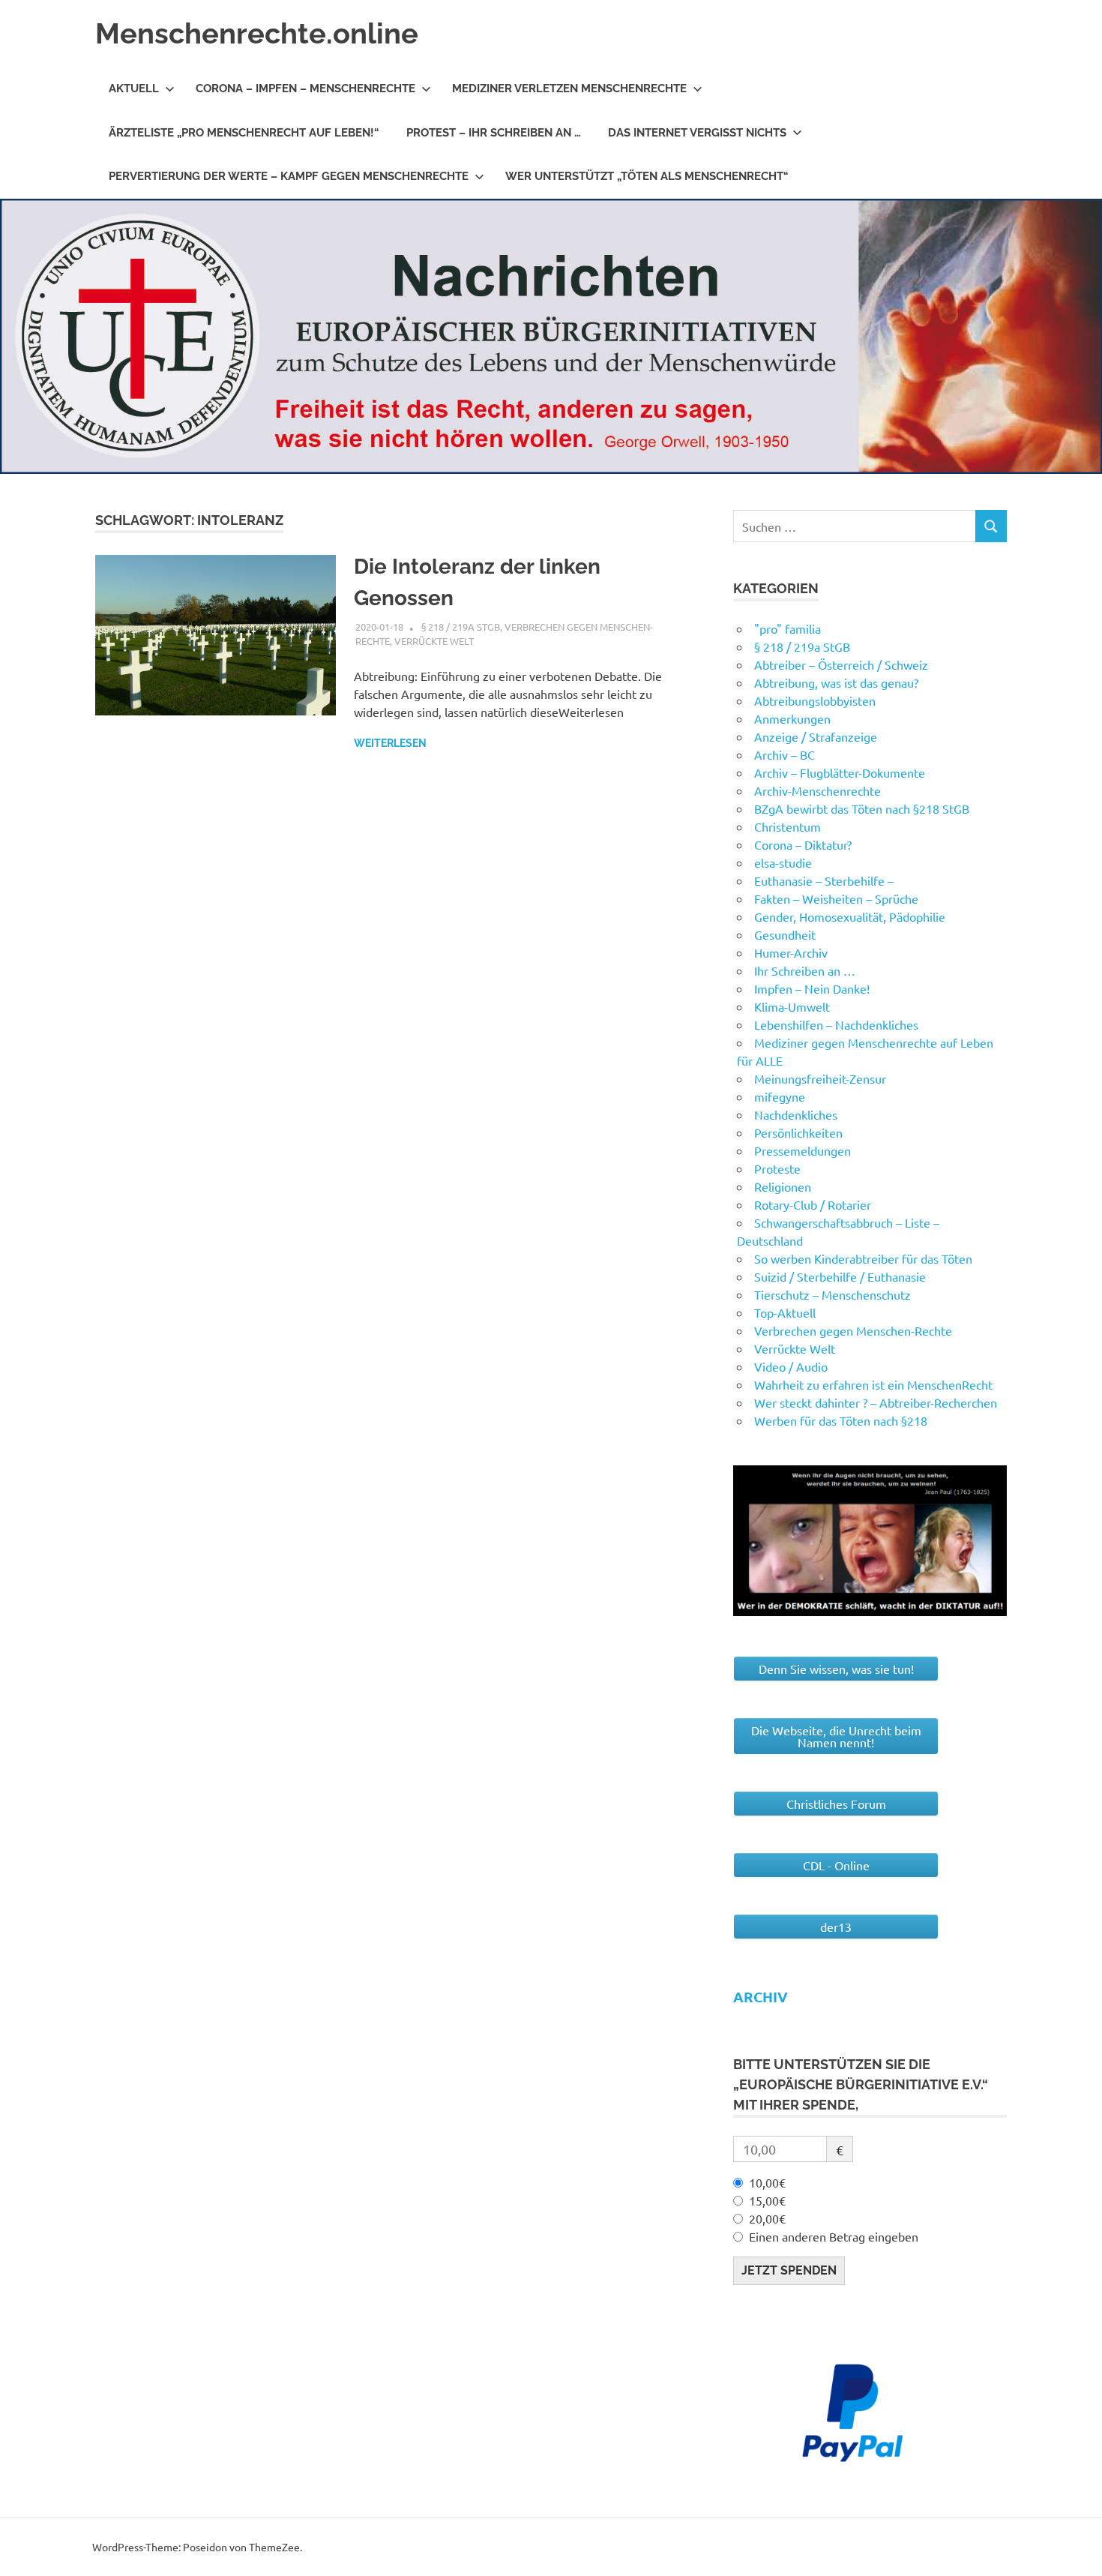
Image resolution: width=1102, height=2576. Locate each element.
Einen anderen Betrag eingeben (834, 2236)
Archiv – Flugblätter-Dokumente (840, 772)
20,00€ (767, 2218)
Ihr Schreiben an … (805, 970)
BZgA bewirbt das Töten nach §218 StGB (862, 808)
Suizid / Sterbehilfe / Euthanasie (840, 1276)
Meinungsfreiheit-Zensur (820, 1078)
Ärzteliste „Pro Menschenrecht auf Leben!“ (244, 133)
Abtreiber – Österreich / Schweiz (841, 664)
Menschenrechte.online (257, 33)
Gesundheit (785, 934)
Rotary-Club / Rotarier (813, 1204)
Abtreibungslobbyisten (815, 700)
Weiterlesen (390, 743)
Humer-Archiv (791, 952)
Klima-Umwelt (792, 1006)
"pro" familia (788, 628)
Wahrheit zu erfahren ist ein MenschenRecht (873, 1384)
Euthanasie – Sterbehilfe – (824, 880)
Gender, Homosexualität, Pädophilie (850, 916)
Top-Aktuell (785, 1312)
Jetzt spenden (789, 2270)
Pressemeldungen (803, 1150)
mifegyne (780, 1096)
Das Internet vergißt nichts (697, 133)
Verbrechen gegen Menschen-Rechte (853, 1330)
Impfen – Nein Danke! (812, 988)
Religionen (783, 1186)
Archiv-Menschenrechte (818, 790)
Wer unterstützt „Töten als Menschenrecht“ (647, 176)
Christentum (788, 826)
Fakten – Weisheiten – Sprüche (836, 898)
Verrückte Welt (434, 641)
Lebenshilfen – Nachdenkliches (836, 1024)
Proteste (777, 1168)
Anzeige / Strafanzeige (816, 736)
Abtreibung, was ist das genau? (836, 682)
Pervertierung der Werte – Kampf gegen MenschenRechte (289, 176)
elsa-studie (783, 862)
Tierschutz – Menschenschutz (832, 1294)
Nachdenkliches (796, 1114)
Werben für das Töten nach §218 (841, 1420)
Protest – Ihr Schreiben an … (494, 133)
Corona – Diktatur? (803, 844)
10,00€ (767, 2182)
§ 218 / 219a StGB (461, 627)
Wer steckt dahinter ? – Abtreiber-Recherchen (876, 1402)
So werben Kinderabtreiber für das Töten (863, 1258)
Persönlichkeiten (798, 1132)
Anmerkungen (792, 718)
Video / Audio (791, 1366)
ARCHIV (761, 1997)
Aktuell (134, 88)
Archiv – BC (785, 754)
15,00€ (767, 2200)
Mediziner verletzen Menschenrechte (569, 88)
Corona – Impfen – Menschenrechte (305, 88)
